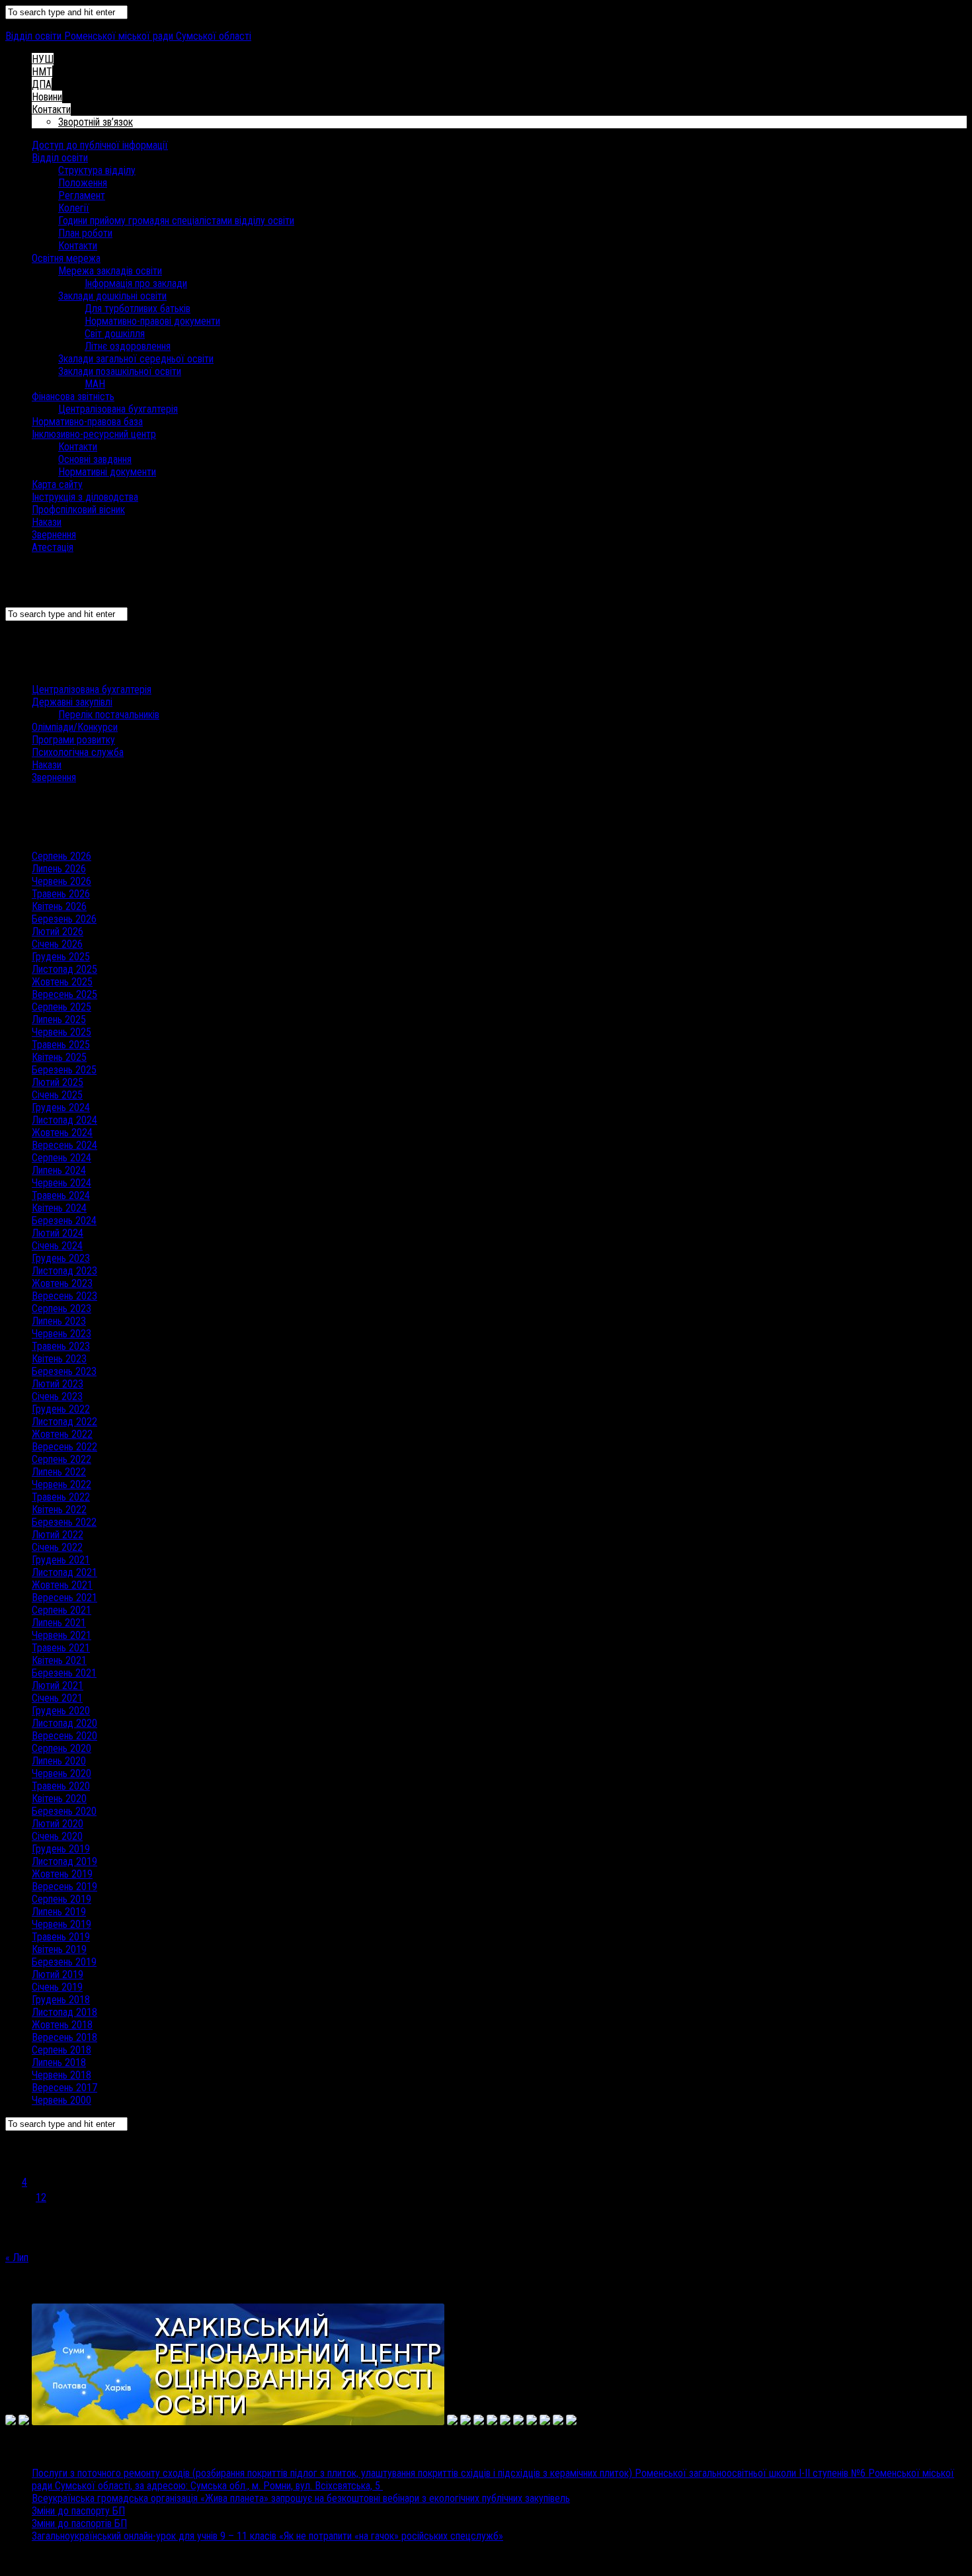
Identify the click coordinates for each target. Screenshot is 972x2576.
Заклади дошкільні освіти (112, 296)
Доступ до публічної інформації (100, 145)
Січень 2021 (57, 1698)
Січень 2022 (57, 1547)
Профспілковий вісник (78, 510)
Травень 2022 (61, 1497)
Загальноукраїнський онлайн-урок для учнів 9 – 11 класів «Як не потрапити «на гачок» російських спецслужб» (267, 2536)
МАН (95, 384)
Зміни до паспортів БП (79, 2523)
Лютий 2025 (58, 1082)
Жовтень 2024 (62, 1133)
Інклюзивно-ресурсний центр (94, 434)
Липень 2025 (59, 1019)
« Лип (17, 2258)
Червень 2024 (61, 1183)
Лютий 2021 (58, 1685)
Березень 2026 (64, 919)
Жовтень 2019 (62, 1874)
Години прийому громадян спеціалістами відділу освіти (176, 221)
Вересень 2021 (64, 1598)
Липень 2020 (59, 1761)
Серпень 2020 (61, 1748)
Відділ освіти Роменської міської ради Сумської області (128, 36)
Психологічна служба (78, 752)
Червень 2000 (61, 2100)
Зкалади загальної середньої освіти (136, 359)
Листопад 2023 (64, 1271)
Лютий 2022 (58, 1535)
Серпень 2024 (61, 1158)
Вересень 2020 (64, 1736)
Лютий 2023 (58, 1384)
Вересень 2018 (64, 2037)
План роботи (85, 233)
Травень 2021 (61, 1648)
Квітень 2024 (59, 1208)
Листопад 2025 (64, 969)
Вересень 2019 (64, 1887)
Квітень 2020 (59, 1799)
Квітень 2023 (59, 1359)
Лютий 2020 (58, 1824)
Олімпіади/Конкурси (75, 727)
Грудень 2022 (61, 1409)
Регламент (82, 195)
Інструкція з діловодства (85, 497)
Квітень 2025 (59, 1057)
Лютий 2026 (58, 932)
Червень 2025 (61, 1032)
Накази (47, 522)
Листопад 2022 (64, 1422)
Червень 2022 (61, 1484)
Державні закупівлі (72, 702)
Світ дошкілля (115, 334)
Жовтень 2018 (62, 2025)
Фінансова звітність (73, 396)
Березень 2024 (64, 1221)
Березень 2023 (64, 1371)
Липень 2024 (59, 1170)
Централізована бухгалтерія (118, 409)
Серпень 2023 (61, 1309)
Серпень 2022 (61, 1459)
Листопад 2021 (64, 1572)
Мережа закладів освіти (110, 271)
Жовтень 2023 (62, 1283)
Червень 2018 (61, 2075)
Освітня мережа (66, 258)
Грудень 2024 (61, 1107)
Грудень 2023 (61, 1258)
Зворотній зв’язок (96, 122)
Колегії (74, 208)
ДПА (42, 84)
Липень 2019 (59, 1912)
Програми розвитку (73, 740)
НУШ (43, 59)
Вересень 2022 (64, 1447)
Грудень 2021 (61, 1560)
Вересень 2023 (64, 1296)
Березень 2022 (64, 1522)
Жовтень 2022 (62, 1434)
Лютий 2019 (58, 1974)
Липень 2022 (59, 1472)
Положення (83, 183)
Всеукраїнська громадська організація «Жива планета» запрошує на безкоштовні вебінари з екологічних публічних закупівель (301, 2498)
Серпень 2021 (61, 1610)
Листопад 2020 (64, 1723)
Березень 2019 (64, 1962)
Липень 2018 (59, 2062)
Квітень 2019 (59, 1949)
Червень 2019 (61, 1924)
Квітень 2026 (59, 906)
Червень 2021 (61, 1635)
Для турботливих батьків (138, 309)
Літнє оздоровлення (128, 346)
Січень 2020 (57, 1836)
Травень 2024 (61, 1195)
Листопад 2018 (64, 2012)
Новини (47, 97)
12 (41, 2197)
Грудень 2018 (61, 2000)
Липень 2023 (59, 1321)
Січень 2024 (57, 1246)
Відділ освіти (60, 158)
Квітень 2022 (59, 1510)
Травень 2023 (61, 1346)
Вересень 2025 (64, 994)
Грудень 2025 (61, 957)
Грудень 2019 (61, 1849)
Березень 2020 (64, 1811)
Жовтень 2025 (62, 982)
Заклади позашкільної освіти (120, 371)
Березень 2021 (64, 1673)
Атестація (53, 547)
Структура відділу (97, 170)
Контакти (51, 109)
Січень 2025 (57, 1095)
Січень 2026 (57, 944)
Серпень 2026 (61, 856)
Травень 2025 (61, 1045)
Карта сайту (57, 484)
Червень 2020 (61, 1773)
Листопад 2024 (64, 1120)
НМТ (42, 72)
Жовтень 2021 (62, 1585)
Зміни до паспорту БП (78, 2511)
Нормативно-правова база (87, 422)
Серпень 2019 (61, 1899)
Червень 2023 (61, 1334)
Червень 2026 (61, 881)
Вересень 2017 (64, 2088)
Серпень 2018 (61, 2050)
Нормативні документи (107, 472)
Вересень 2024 (64, 1145)
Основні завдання (95, 459)
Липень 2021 (59, 1623)
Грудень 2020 (61, 1711)
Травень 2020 (61, 1786)
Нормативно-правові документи (152, 321)
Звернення (54, 535)
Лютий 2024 (58, 1233)
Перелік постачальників (109, 715)
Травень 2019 (61, 1937)
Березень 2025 (64, 1070)
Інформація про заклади (136, 283)
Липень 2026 (59, 869)
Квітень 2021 (59, 1660)
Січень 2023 (57, 1396)
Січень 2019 (57, 1987)
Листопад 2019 (64, 1861)
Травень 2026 (61, 894)
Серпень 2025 (61, 1007)
